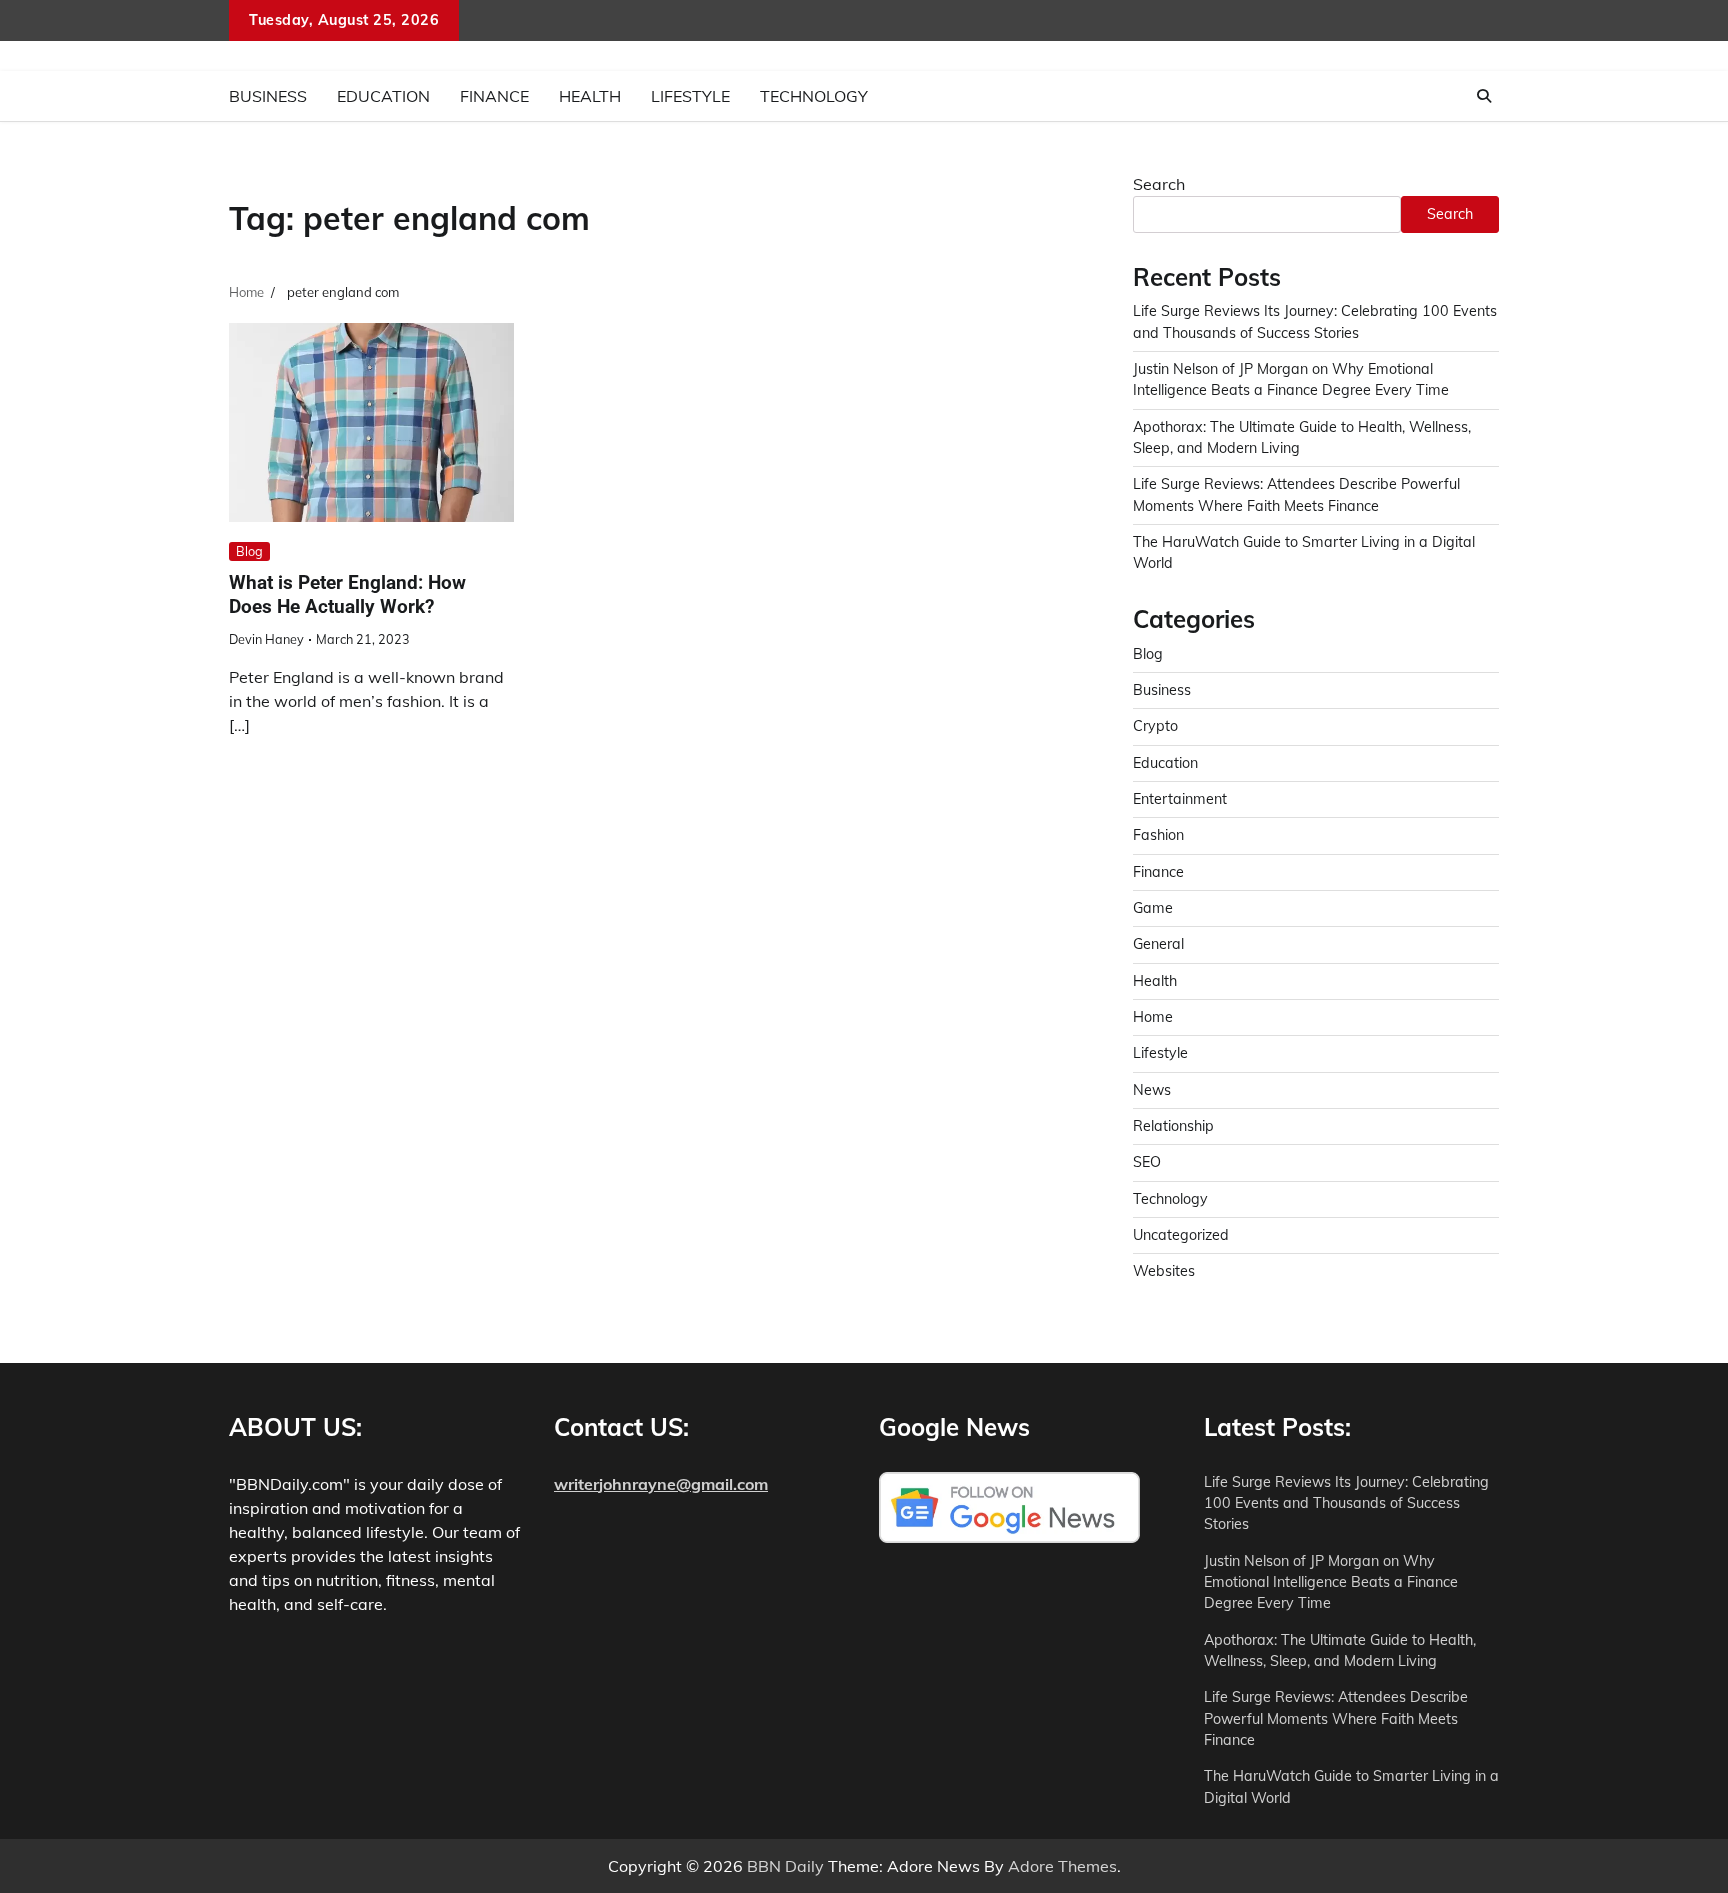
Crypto (1155, 726)
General (1158, 944)
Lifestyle (690, 96)
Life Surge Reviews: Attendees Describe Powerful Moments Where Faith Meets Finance (1336, 1718)
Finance (494, 96)
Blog (249, 551)
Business (268, 96)
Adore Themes (1062, 1866)
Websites (1164, 1271)
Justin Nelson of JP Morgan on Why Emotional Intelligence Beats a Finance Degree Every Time (1331, 1582)
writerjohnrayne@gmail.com (661, 1484)
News (1152, 1090)
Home (1153, 1017)
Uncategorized (1181, 1235)
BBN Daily (785, 1866)
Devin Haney (266, 639)
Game (1153, 908)
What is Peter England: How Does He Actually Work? (347, 595)
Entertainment (1180, 799)
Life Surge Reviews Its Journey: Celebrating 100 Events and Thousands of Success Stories (1346, 1503)
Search (1159, 184)
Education (383, 96)
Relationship (1173, 1126)
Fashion (1158, 835)
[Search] (1484, 96)
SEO (1147, 1162)
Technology (814, 96)
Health (590, 96)
